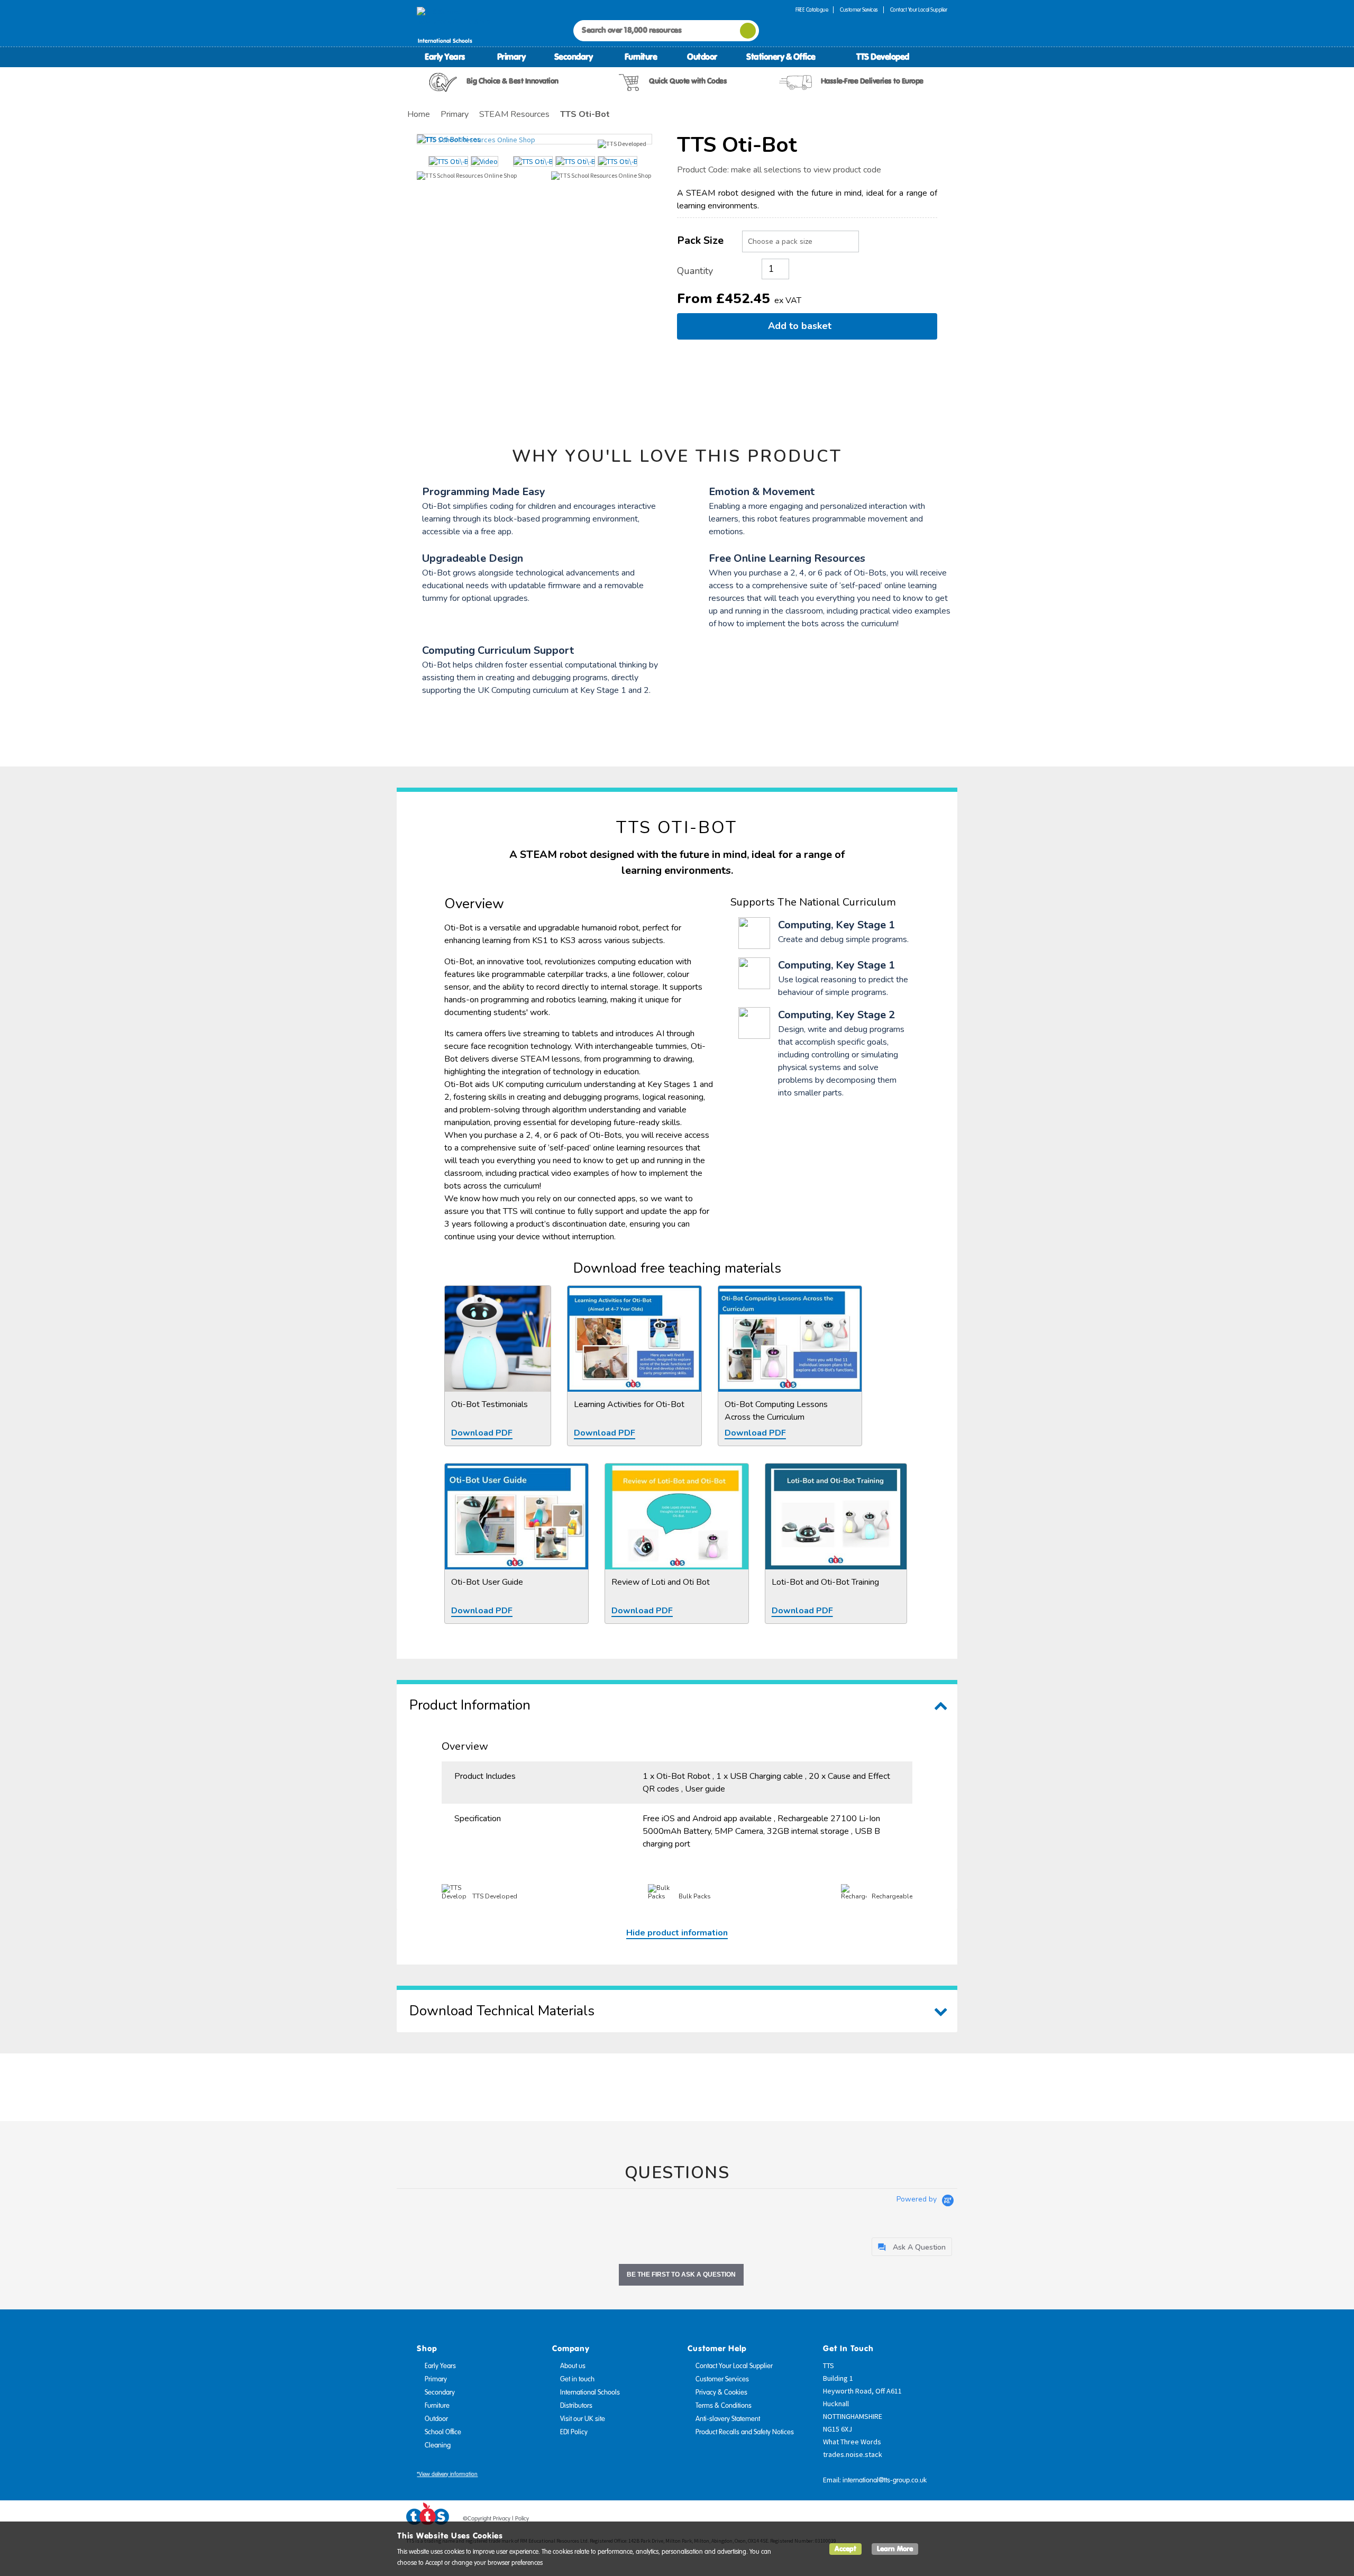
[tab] (912, 2247)
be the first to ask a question (681, 2274)
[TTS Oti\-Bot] (534, 139)
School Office (443, 2432)
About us (573, 2366)
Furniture (641, 57)
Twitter (900, 2520)
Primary (511, 57)
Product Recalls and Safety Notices (745, 2432)
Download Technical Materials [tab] (502, 2011)
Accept (845, 2549)
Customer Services (859, 10)
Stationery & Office (781, 57)
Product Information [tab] (470, 1705)
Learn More (895, 2549)
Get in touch (577, 2379)
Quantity (695, 271)
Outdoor (702, 57)
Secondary (574, 57)
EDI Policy (574, 2432)
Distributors (576, 2406)
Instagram (940, 2520)
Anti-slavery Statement (728, 2419)
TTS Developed (883, 57)
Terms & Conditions (724, 2406)
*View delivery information (447, 2474)
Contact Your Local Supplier (919, 10)
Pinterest (920, 2520)
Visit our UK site (583, 2419)
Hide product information (677, 1933)
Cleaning (438, 2445)
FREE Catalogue (812, 10)
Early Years (445, 57)
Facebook (880, 2520)
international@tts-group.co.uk (885, 2480)
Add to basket (802, 326)
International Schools (590, 2392)
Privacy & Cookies (721, 2392)
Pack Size (700, 240)
